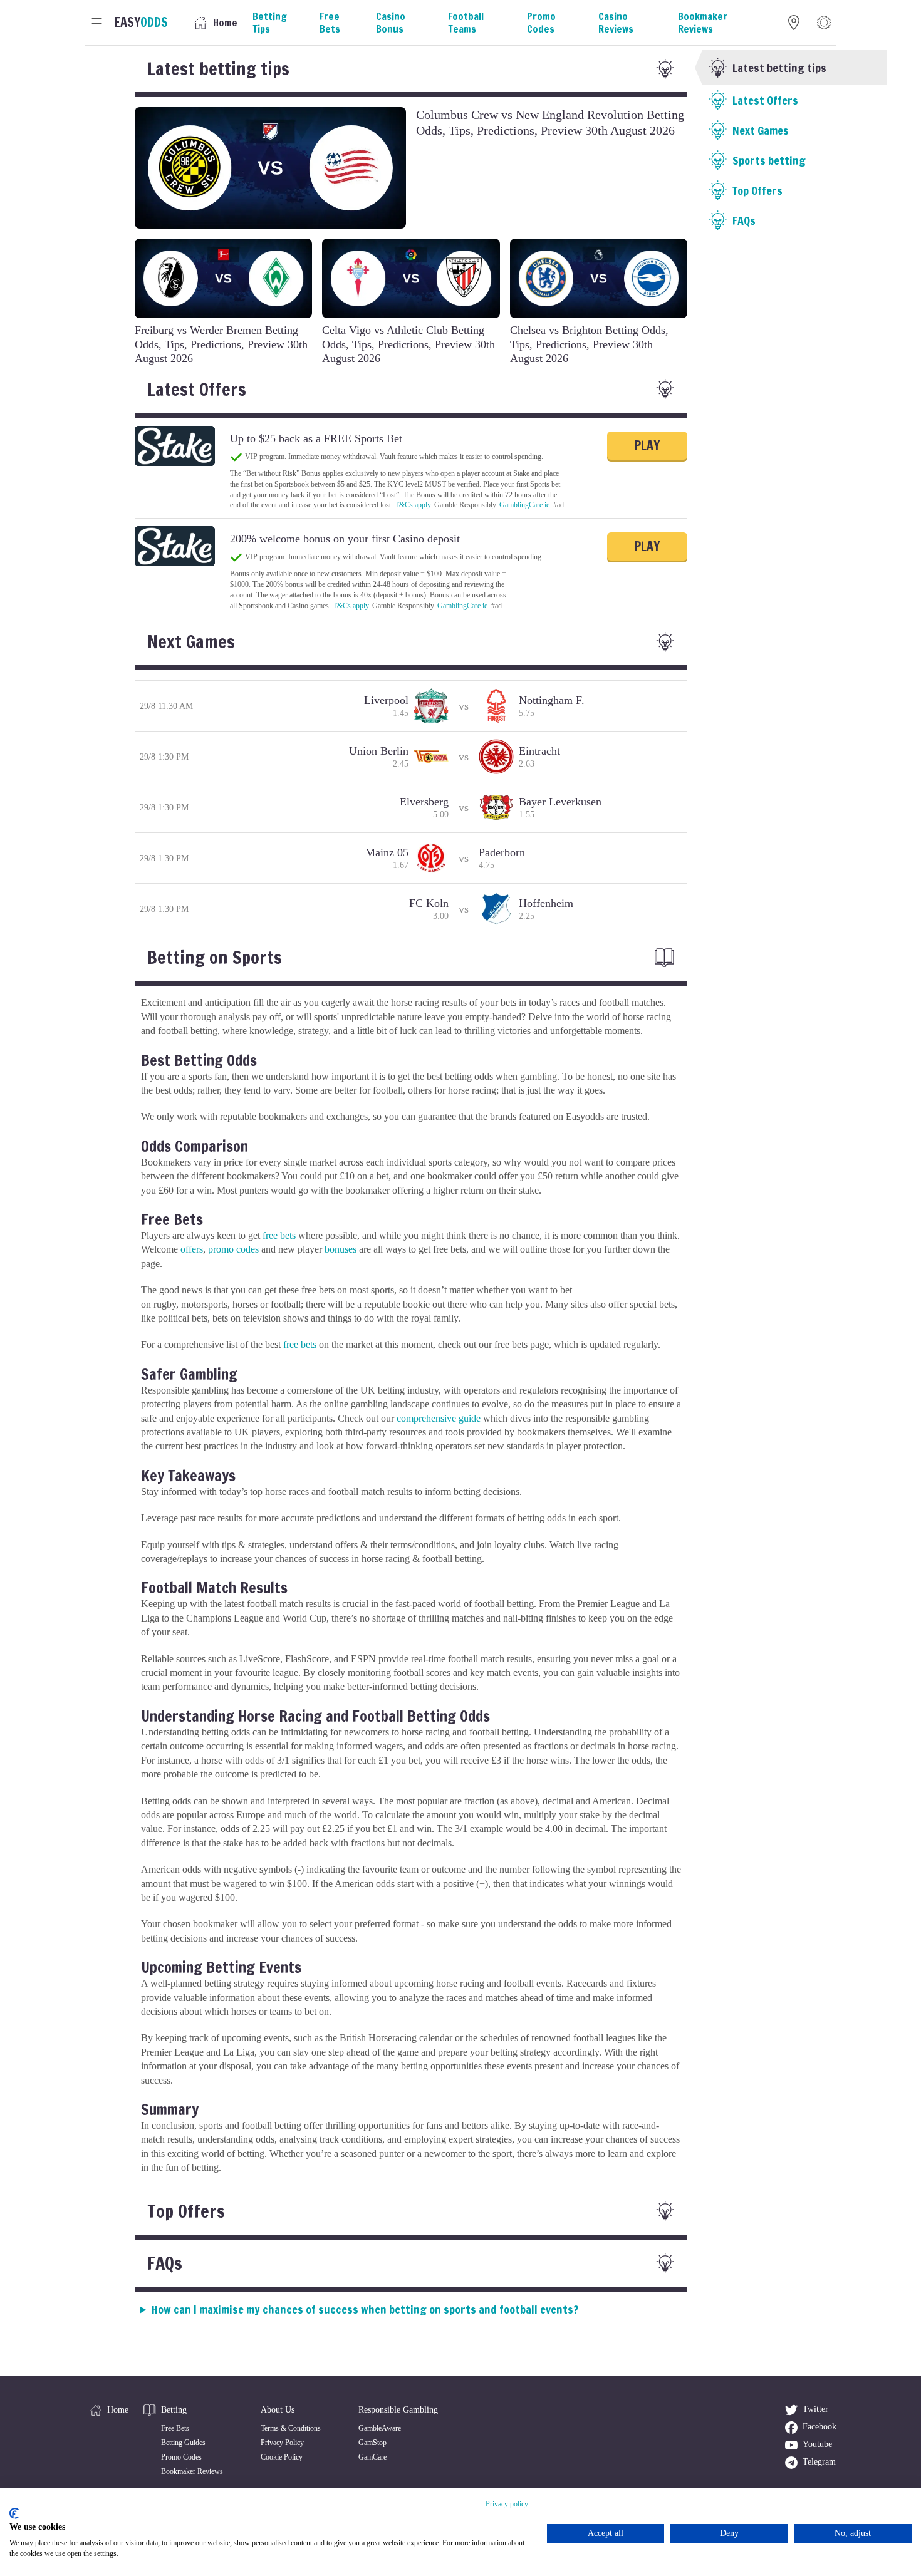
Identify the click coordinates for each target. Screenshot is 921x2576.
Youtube (817, 2444)
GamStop (372, 2443)
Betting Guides (183, 2443)
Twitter (815, 2409)
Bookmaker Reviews (192, 2471)
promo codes (233, 1249)
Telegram (819, 2462)
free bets (279, 1235)
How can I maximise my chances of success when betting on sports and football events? (365, 2309)
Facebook (820, 2427)
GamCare (372, 2457)
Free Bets (175, 2428)
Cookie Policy (282, 2457)
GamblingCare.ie (524, 505)
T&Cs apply (413, 505)
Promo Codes (181, 2457)
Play (647, 446)
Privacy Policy (282, 2443)
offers (192, 1249)
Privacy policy (507, 2504)
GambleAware (380, 2428)
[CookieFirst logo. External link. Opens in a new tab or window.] (14, 2513)
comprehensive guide (439, 1418)
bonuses (341, 1249)
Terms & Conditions (291, 2428)
